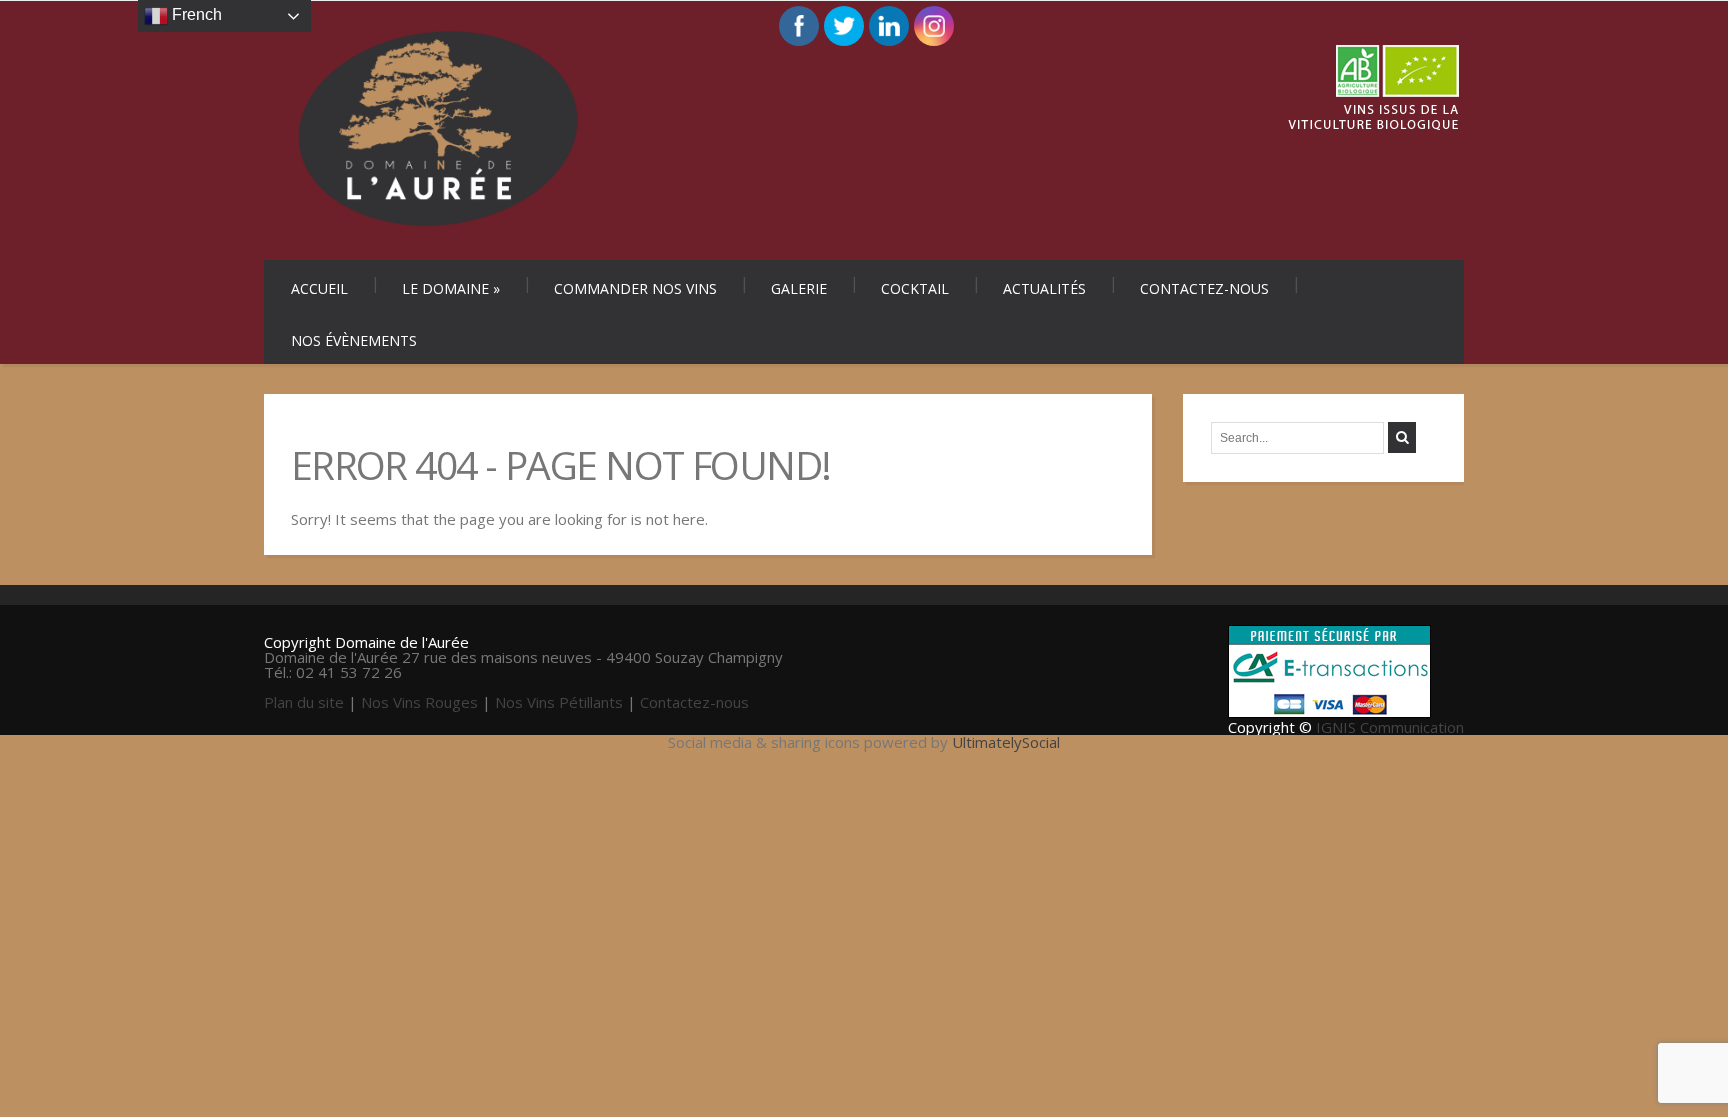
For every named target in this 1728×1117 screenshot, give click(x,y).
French (195, 14)
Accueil (319, 288)
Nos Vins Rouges (419, 702)
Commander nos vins (635, 288)
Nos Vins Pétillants (559, 702)
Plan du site (304, 702)
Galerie (799, 288)
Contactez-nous (1204, 288)
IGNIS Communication (1390, 727)
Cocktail (915, 288)
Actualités (1044, 288)
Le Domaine (451, 288)
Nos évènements (354, 340)
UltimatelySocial (1006, 742)
